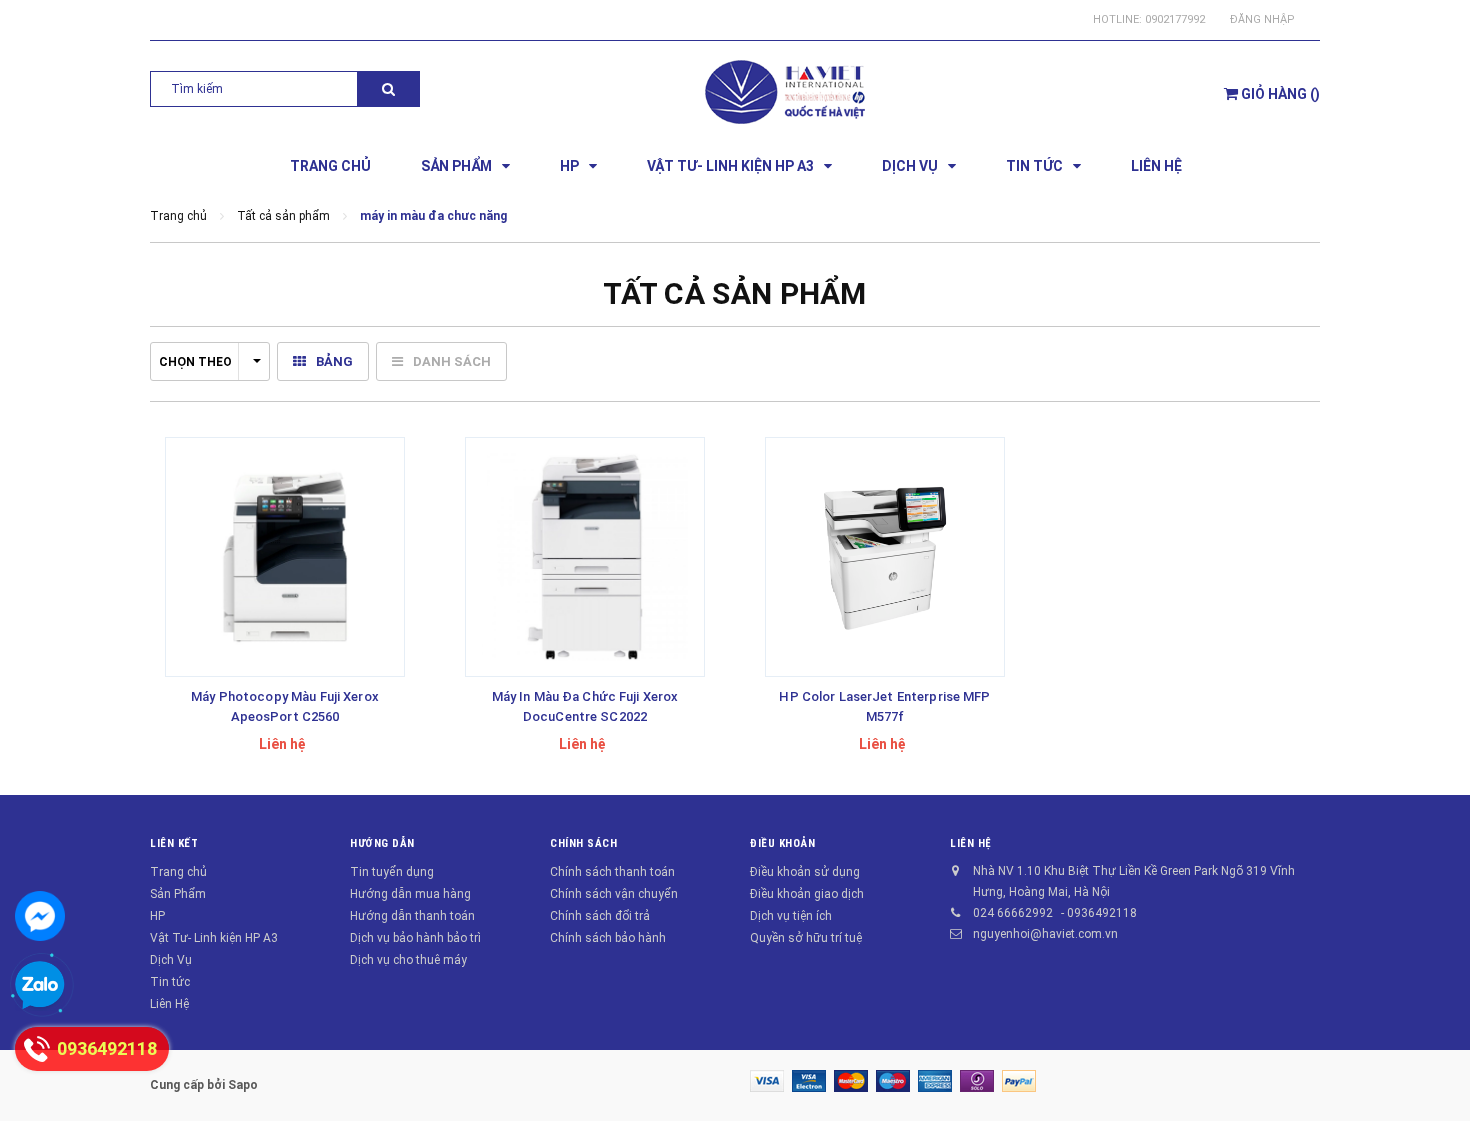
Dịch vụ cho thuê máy (408, 960)
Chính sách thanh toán (612, 872)
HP (157, 916)
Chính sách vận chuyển (614, 894)
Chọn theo (195, 362)
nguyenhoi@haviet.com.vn (1045, 934)
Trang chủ (178, 872)
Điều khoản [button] (783, 843)
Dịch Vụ (171, 960)
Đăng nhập (1262, 19)
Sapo (243, 1085)
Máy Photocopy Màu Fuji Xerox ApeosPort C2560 (285, 706)
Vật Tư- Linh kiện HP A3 (214, 938)
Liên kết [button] (174, 843)
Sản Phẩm (178, 894)
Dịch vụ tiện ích (791, 916)
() (1280, 94)
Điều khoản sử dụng (805, 872)
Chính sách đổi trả (600, 916)
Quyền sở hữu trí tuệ (806, 938)
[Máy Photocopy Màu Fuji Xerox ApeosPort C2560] (285, 557)
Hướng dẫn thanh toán (412, 916)
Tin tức (170, 982)
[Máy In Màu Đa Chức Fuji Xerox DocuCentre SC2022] (585, 557)
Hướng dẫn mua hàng (410, 894)
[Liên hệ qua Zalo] (40, 986)
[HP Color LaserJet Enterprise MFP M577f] (885, 557)
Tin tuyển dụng (392, 872)
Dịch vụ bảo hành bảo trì (415, 938)
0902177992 (1175, 19)
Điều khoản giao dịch (807, 894)
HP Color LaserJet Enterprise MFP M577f (884, 706)
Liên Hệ (169, 1004)
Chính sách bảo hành (608, 938)
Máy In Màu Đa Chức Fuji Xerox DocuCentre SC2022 (585, 706)
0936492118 (1102, 913)
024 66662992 (1013, 913)
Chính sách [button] (584, 843)
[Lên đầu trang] (1435, 1081)
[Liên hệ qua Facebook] (40, 916)
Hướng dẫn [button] (382, 843)
